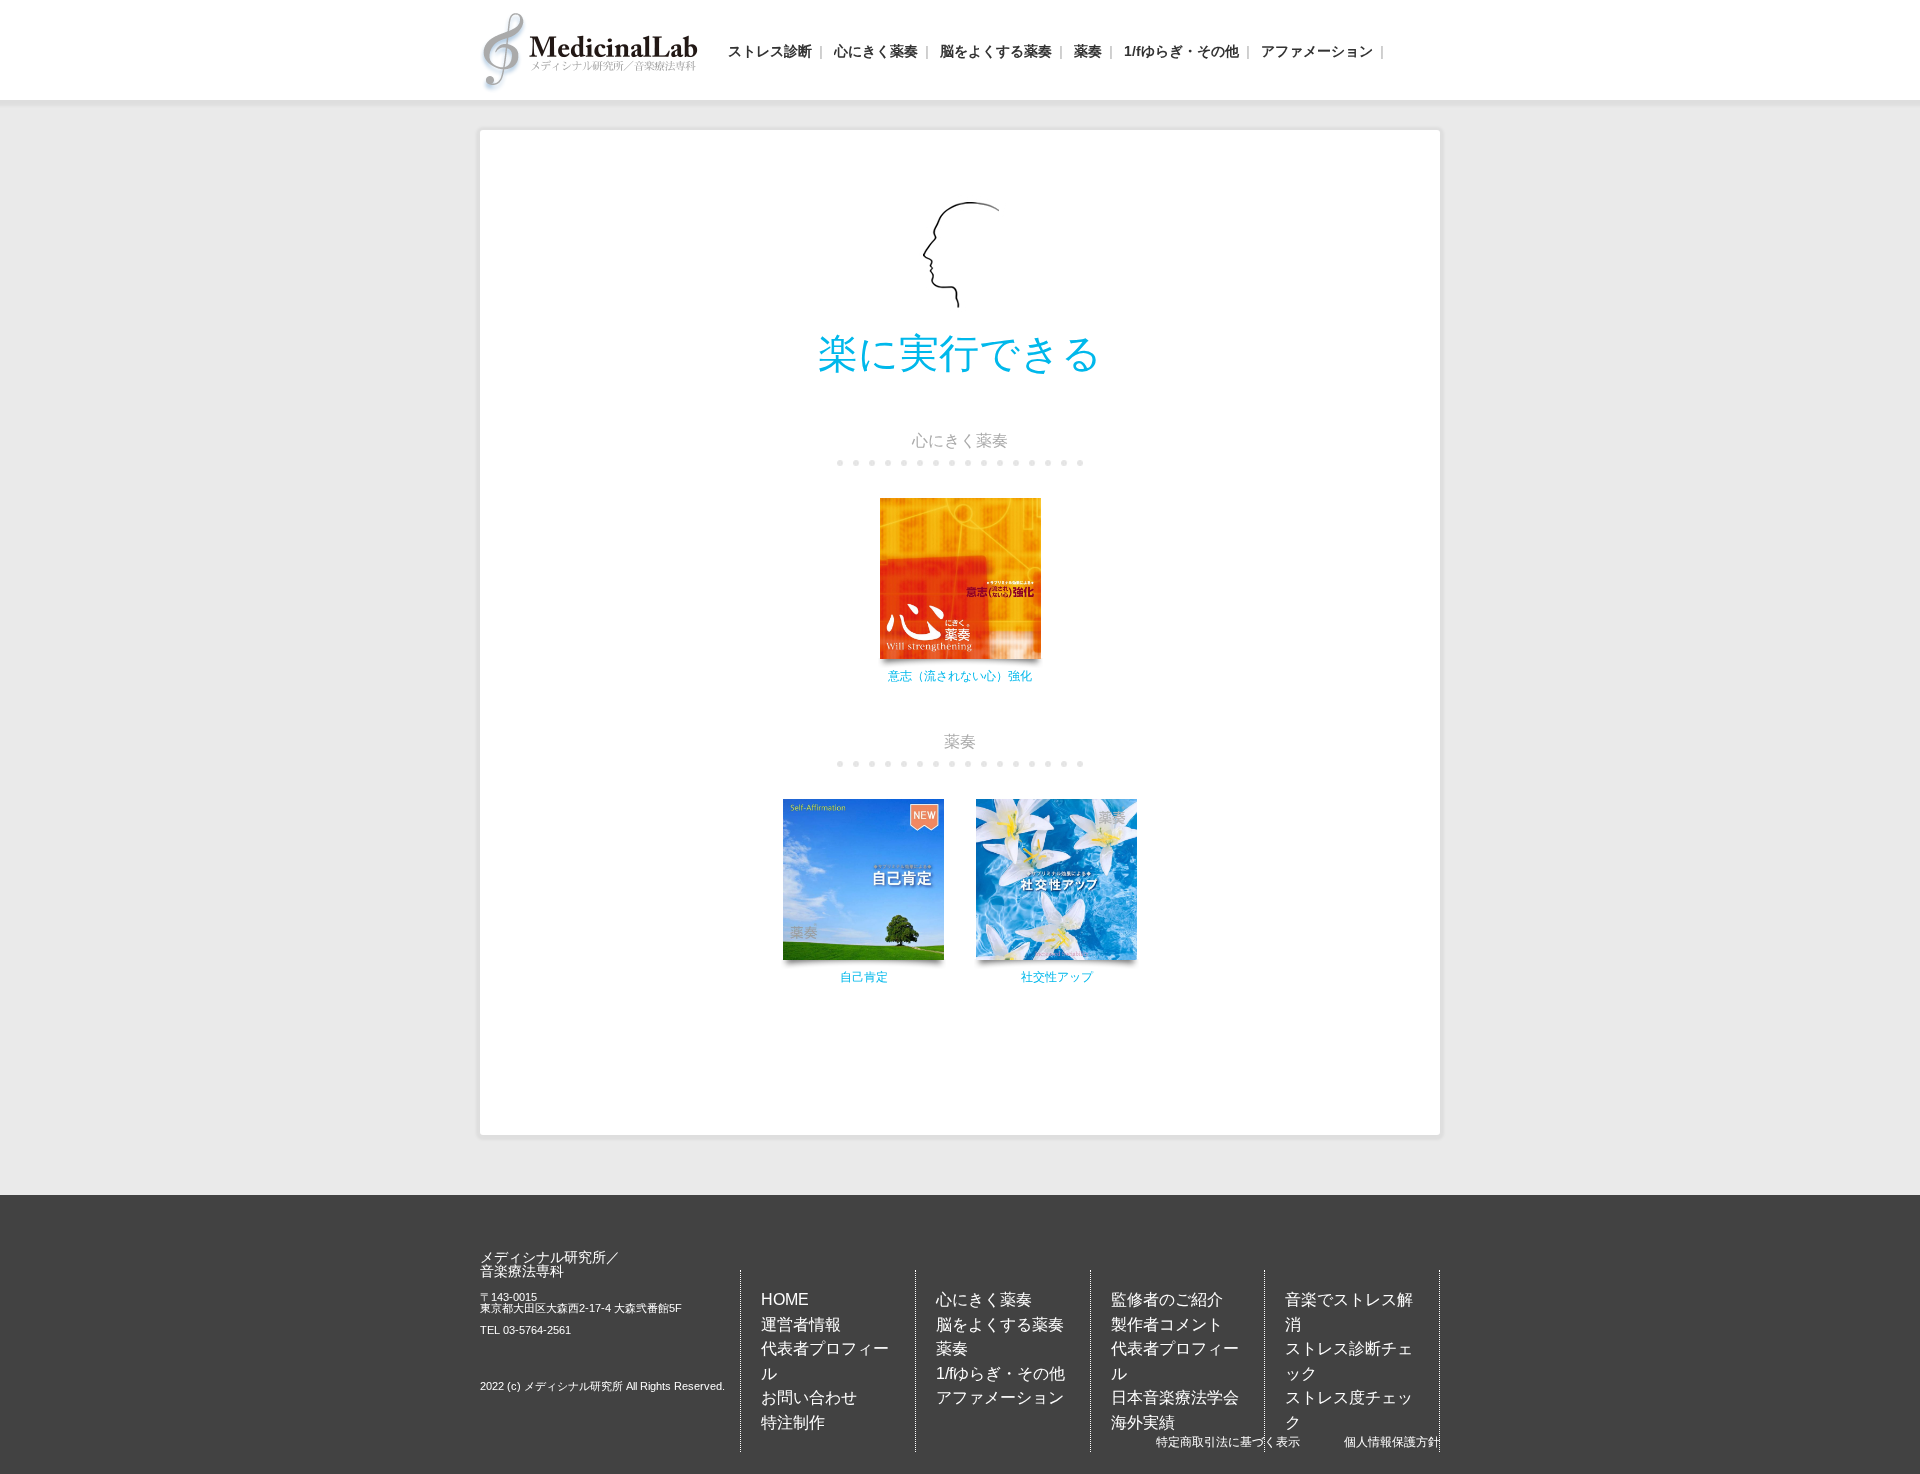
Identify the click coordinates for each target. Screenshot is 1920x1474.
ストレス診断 (770, 51)
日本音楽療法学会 (1175, 1397)
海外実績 (1143, 1422)
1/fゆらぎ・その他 (1181, 51)
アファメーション (1317, 51)
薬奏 (1088, 51)
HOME (785, 1299)
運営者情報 (801, 1324)
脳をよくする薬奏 (996, 51)
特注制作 (793, 1422)
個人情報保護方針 (1392, 1442)
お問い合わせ (809, 1397)
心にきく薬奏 (876, 51)
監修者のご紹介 (1167, 1299)
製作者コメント (1167, 1324)
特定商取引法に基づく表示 (1228, 1442)
